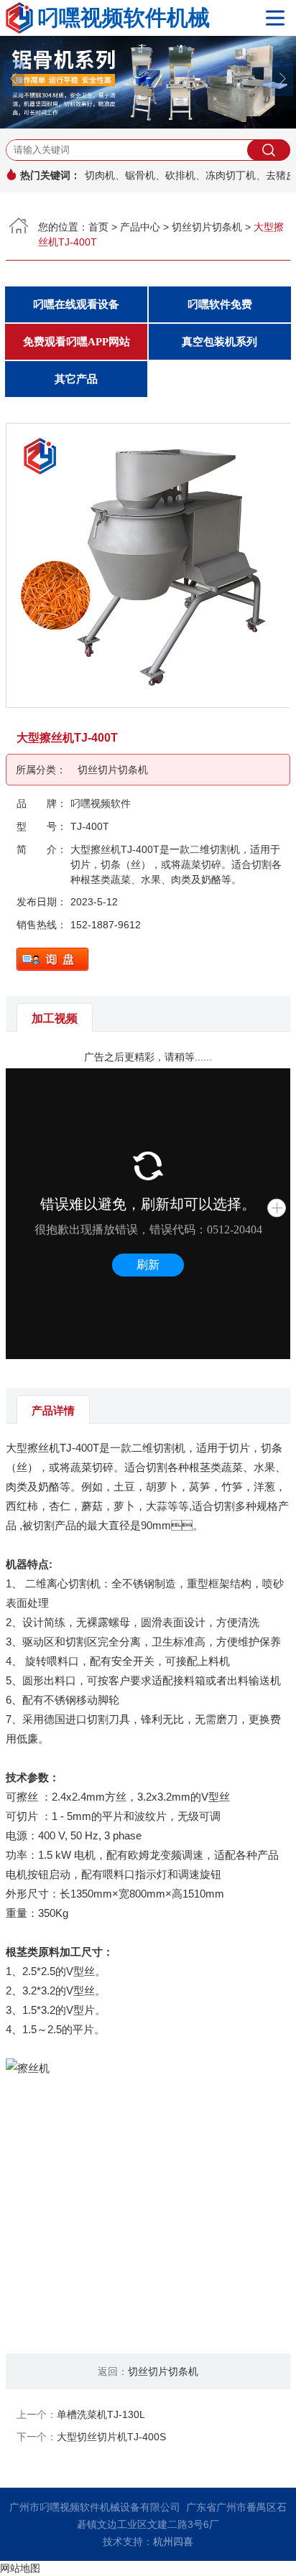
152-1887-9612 (106, 925)
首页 (98, 227)
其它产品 (76, 379)
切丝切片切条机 (207, 227)
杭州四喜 (173, 2542)
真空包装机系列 (219, 342)
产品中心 (140, 227)
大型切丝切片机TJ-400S (111, 2437)
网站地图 (20, 2568)
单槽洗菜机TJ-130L (101, 2414)
